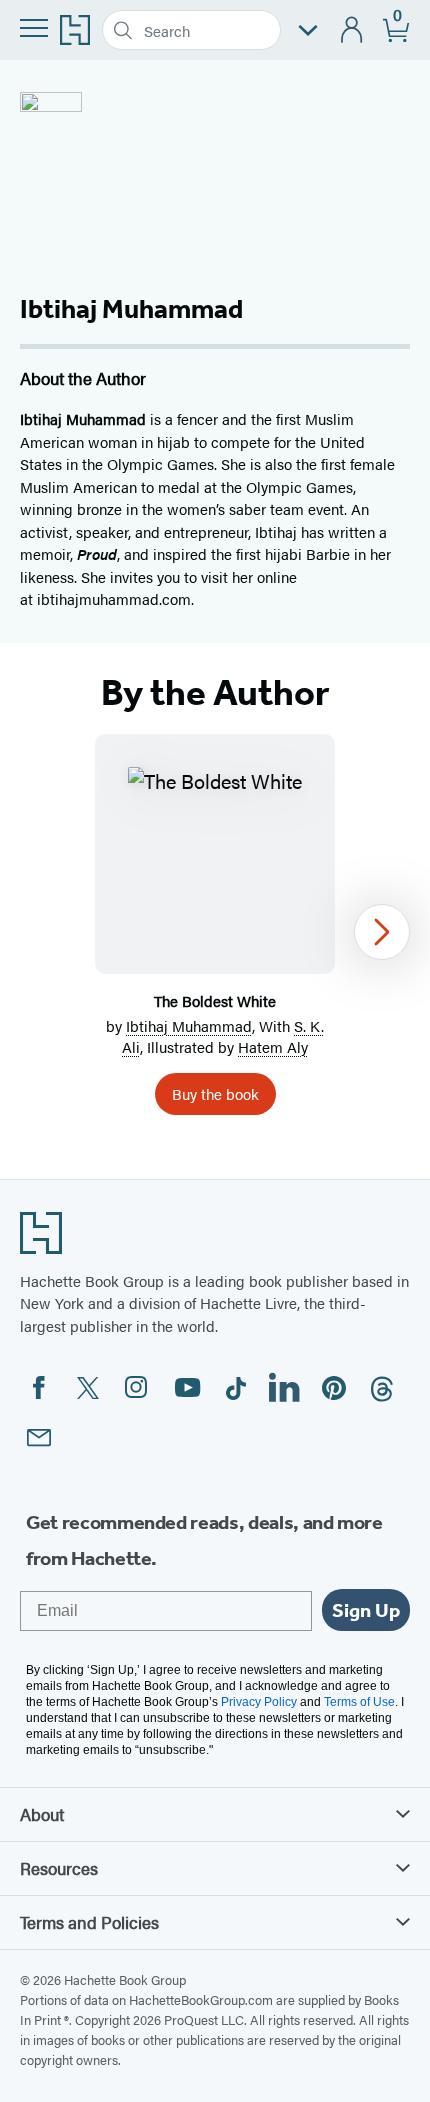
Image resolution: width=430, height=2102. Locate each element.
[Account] (352, 30)
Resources (59, 1868)
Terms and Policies (89, 1922)
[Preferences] (308, 30)
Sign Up (366, 1610)
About (42, 1814)
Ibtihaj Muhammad (189, 1025)
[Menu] (34, 28)
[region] (215, 932)
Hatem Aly (273, 1046)
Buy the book (215, 1093)
